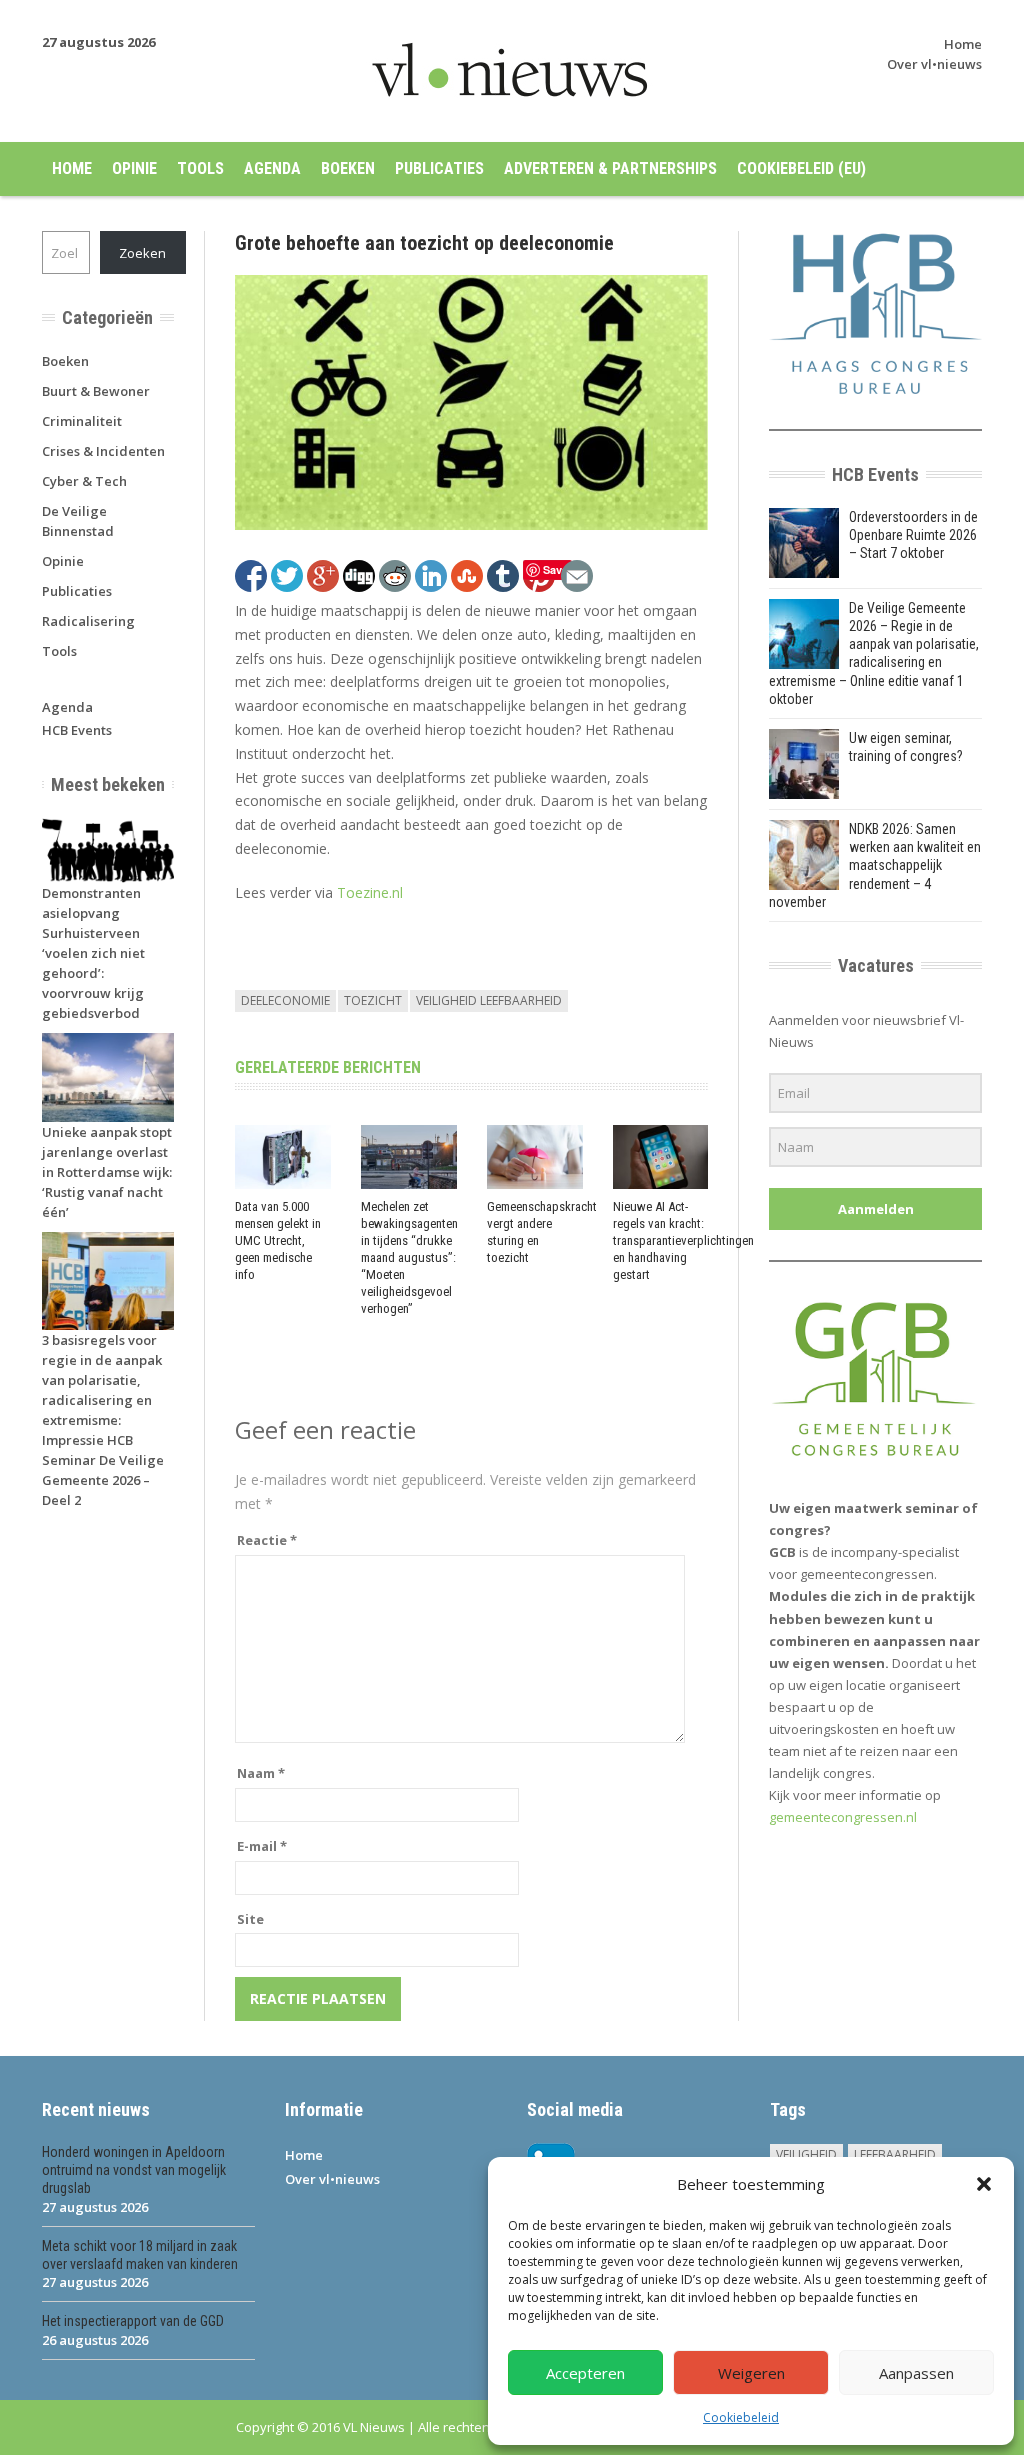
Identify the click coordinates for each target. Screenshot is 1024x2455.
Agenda (272, 168)
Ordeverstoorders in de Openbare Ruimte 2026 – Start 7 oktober (913, 535)
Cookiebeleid (741, 2417)
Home (963, 44)
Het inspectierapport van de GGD (133, 2321)
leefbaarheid (895, 2154)
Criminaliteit (82, 421)
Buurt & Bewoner (96, 391)
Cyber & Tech (84, 481)
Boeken (348, 168)
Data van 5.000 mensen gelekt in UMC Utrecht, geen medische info (278, 1240)
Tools (200, 168)
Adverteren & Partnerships (610, 168)
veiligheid (806, 2154)
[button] (984, 2184)
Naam (261, 1773)
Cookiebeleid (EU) (801, 168)
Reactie (267, 1540)
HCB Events (77, 730)
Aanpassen (916, 2373)
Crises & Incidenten (103, 451)
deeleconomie (285, 1000)
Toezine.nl (370, 892)
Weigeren (751, 2373)
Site (250, 1919)
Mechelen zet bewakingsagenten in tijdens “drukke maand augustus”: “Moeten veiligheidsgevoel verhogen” (409, 1257)
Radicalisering (88, 621)
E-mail (262, 1846)
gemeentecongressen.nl (843, 1817)
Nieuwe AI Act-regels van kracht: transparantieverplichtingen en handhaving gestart (683, 1240)
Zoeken (142, 253)
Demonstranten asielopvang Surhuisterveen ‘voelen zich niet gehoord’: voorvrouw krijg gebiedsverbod (93, 953)
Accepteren (585, 2373)
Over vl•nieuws (934, 64)
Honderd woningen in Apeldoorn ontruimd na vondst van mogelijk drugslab (134, 2170)
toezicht (373, 1000)
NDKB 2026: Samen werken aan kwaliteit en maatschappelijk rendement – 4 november (875, 865)
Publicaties (439, 168)
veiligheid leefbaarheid (489, 1000)
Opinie (134, 168)
